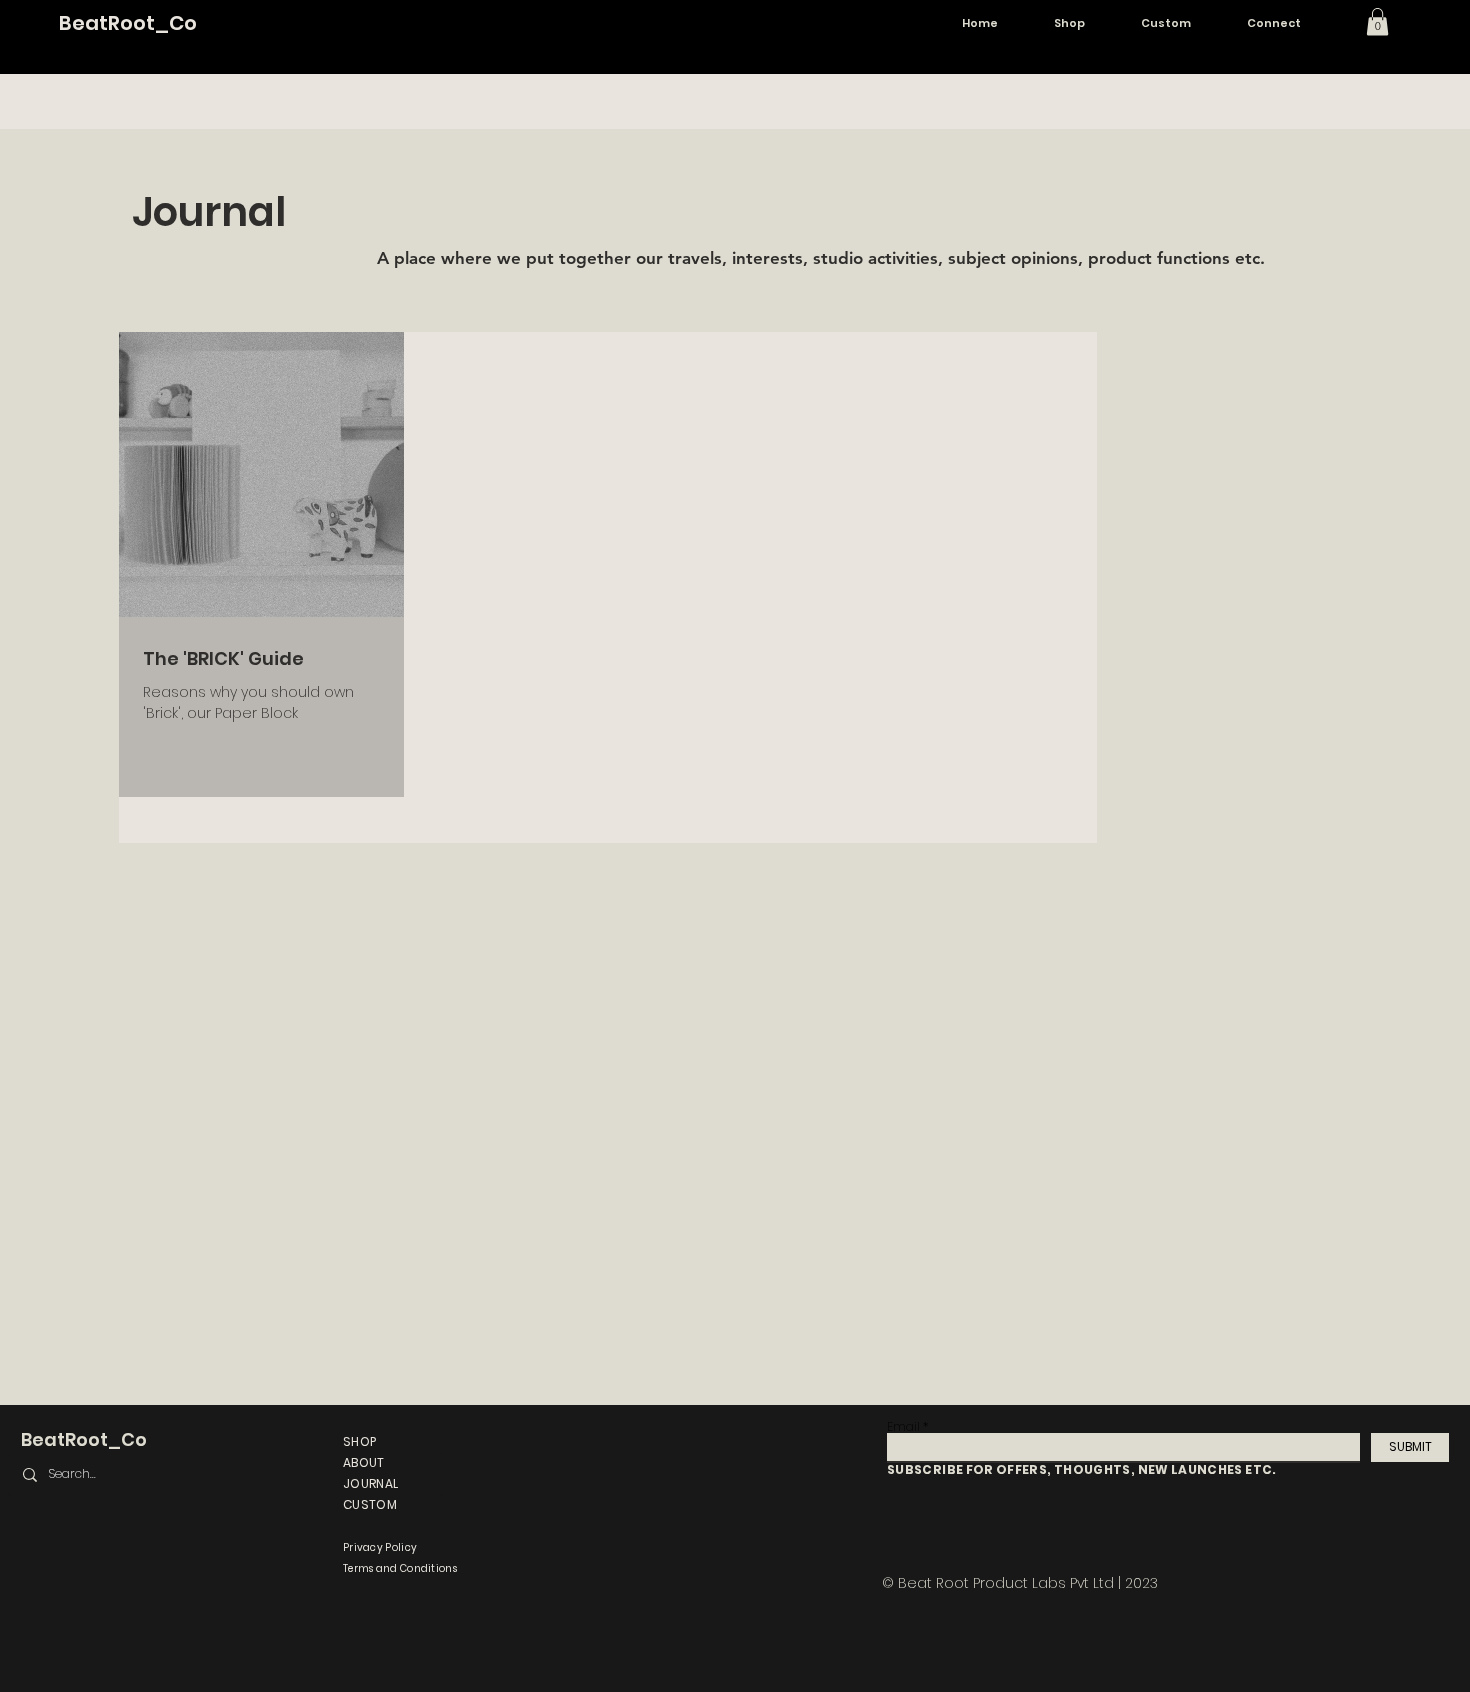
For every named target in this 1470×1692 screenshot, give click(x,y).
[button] (1377, 21)
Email (903, 1427)
